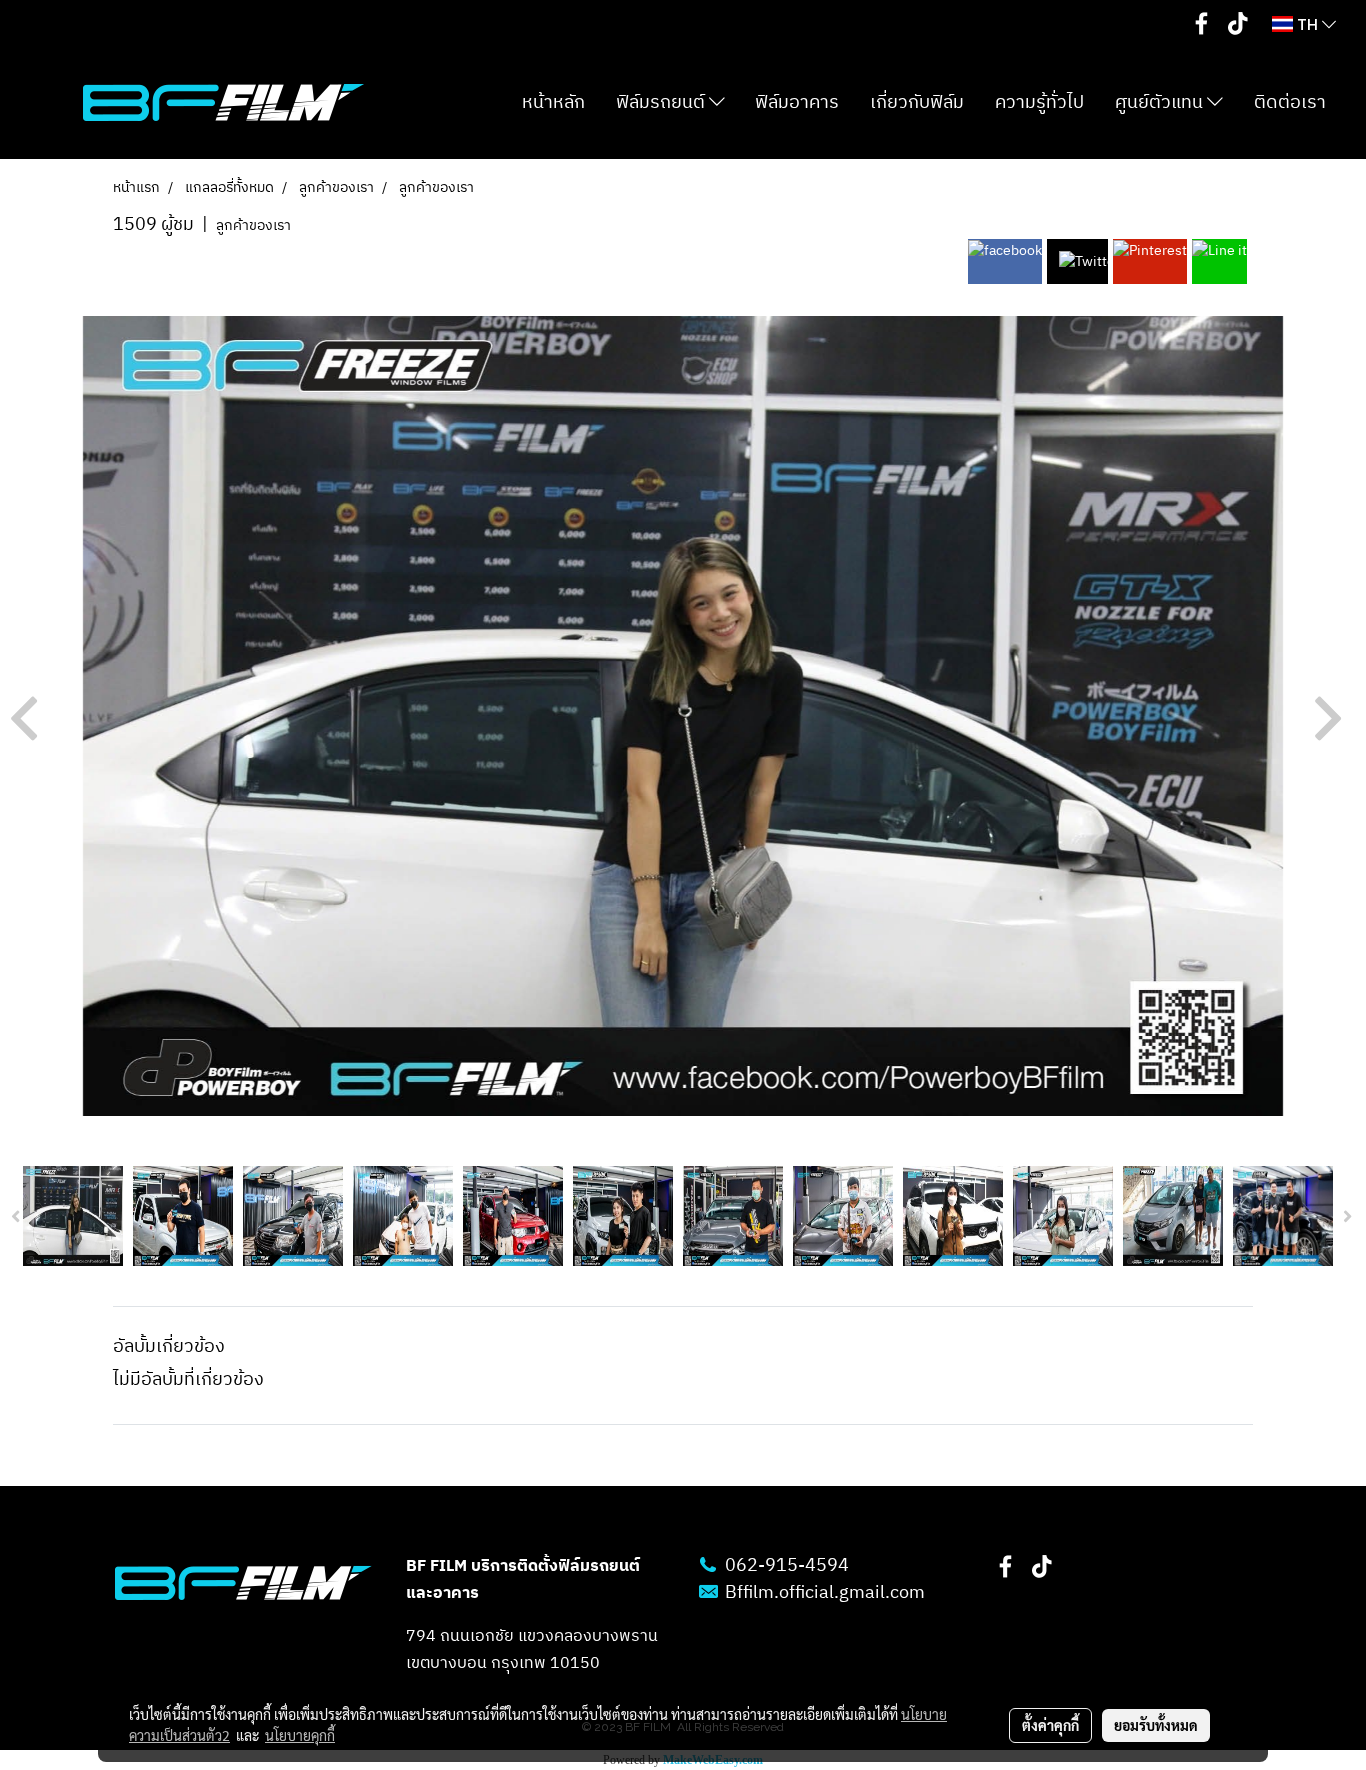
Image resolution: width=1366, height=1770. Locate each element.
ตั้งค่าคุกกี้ (1050, 1725)
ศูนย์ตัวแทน (1161, 103)
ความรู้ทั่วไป (1039, 103)
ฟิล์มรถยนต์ (662, 103)
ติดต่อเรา (1290, 103)
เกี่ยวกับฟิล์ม (917, 103)
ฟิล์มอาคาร (797, 103)
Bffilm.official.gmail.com (825, 1593)
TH (1307, 24)
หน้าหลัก (553, 103)
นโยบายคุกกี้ (300, 1735)
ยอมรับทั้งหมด (1156, 1725)
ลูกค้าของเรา (253, 225)
